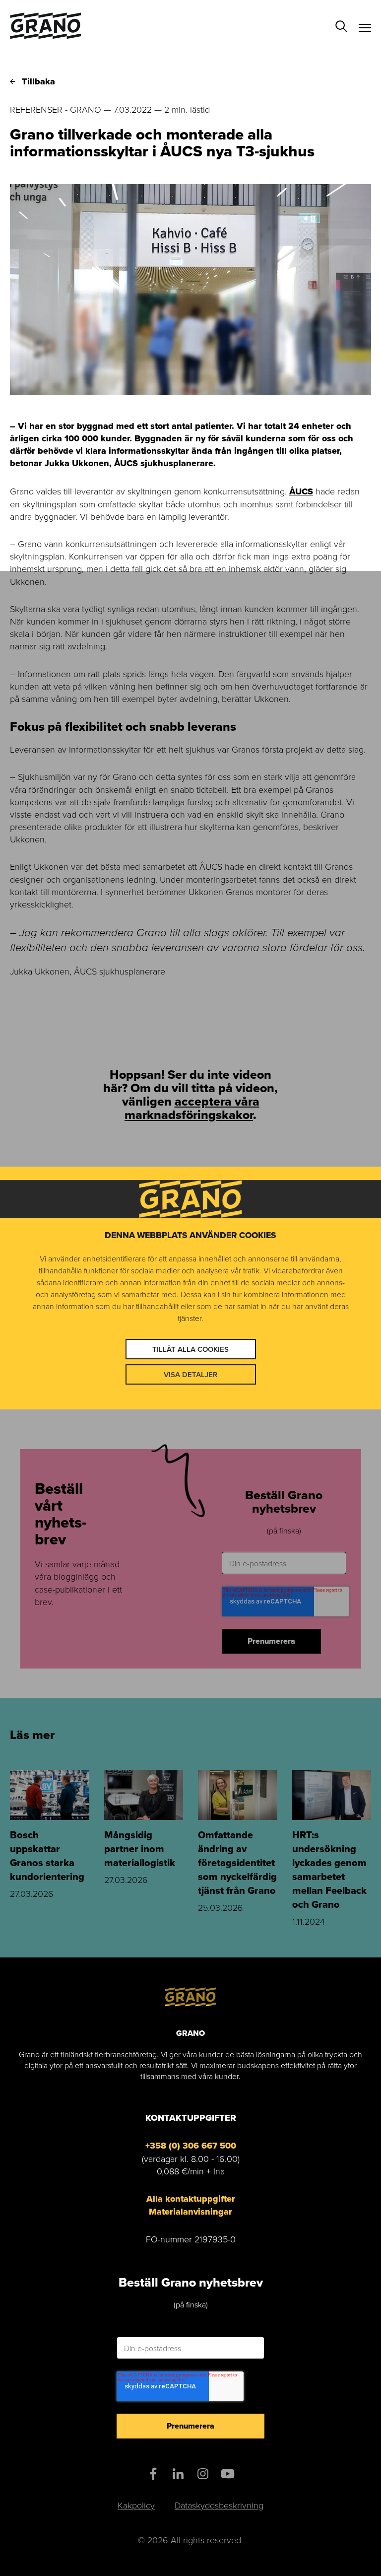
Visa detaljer (190, 1374)
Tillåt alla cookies (190, 1349)
